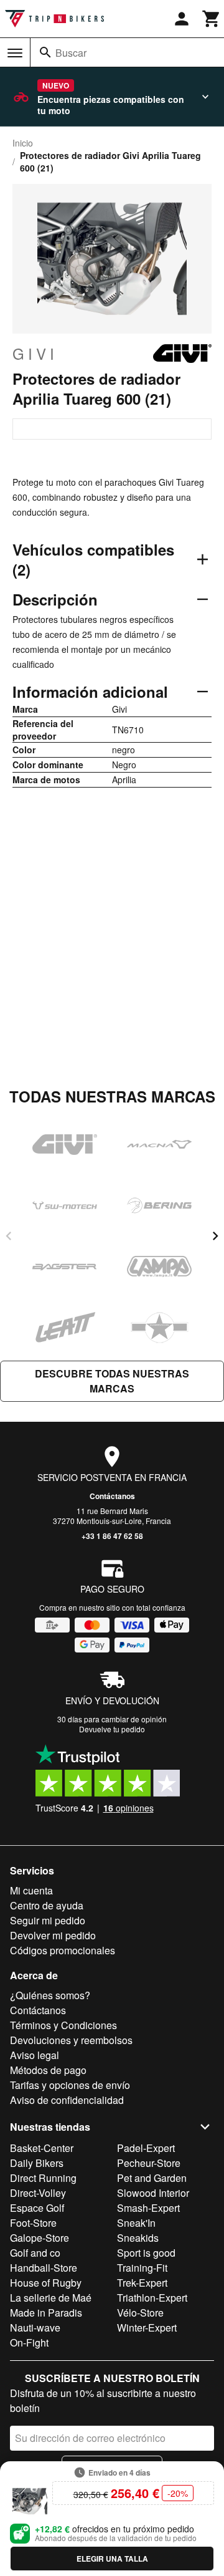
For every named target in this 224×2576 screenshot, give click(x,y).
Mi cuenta (31, 1890)
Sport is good (146, 2253)
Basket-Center (42, 2148)
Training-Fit (142, 2268)
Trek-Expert (142, 2283)
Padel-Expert (146, 2148)
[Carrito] (212, 19)
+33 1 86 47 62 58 (112, 1536)
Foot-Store (33, 2223)
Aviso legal (35, 2055)
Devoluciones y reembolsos (71, 2040)
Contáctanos (112, 1496)
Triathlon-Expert (152, 2298)
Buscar (71, 53)
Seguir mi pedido (48, 1920)
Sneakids (138, 2238)
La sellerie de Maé (51, 2298)
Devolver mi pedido (53, 1935)
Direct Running (43, 2178)
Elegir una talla (112, 2559)
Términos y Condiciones (63, 2025)
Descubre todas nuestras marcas (112, 1381)
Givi (35, 354)
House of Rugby (46, 2283)
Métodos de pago (48, 2070)
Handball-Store (44, 2268)
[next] (215, 1236)
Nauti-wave (35, 2328)
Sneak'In (136, 2223)
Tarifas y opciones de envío (70, 2085)
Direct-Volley (38, 2193)
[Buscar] (45, 52)
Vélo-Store (140, 2313)
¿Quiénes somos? (50, 1995)
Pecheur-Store (149, 2163)
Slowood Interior (153, 2193)
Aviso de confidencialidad (67, 2100)
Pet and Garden (152, 2178)
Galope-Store (40, 2238)
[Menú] (15, 53)
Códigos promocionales (63, 1950)
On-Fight (29, 2342)
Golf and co (35, 2253)
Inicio (23, 143)
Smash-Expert (148, 2208)
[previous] (9, 1236)
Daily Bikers (37, 2163)
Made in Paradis (46, 2313)
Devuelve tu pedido (112, 1729)
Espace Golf (37, 2208)
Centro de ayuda (47, 1905)
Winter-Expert (147, 2328)
